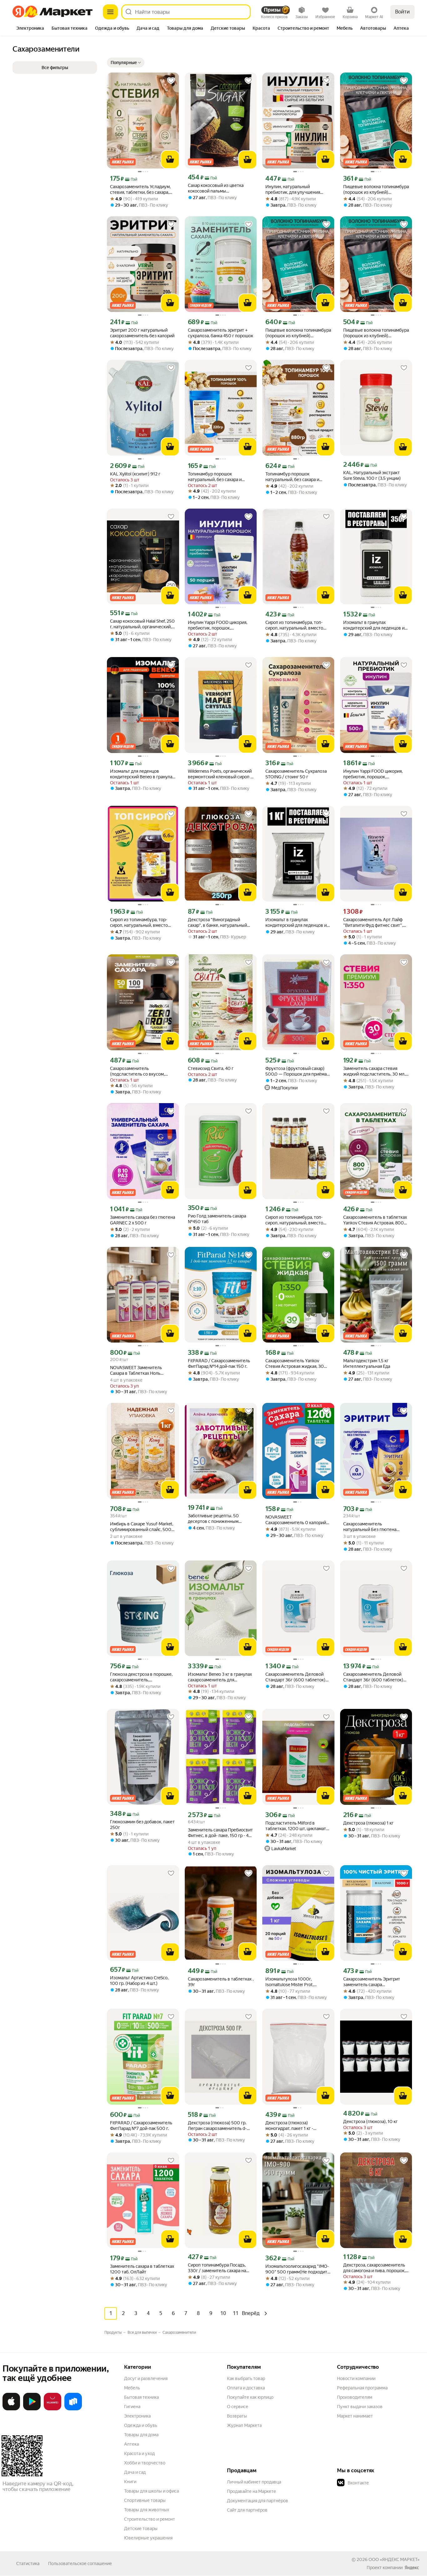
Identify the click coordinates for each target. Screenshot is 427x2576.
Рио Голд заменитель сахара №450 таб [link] (217, 1219)
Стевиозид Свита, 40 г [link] (211, 1068)
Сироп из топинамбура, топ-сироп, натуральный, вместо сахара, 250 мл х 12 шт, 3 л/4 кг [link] (296, 1220)
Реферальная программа (362, 2388)
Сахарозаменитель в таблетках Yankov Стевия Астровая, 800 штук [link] (375, 1220)
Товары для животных (147, 2510)
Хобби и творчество (145, 2463)
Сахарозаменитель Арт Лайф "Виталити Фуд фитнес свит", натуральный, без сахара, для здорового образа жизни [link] (373, 923)
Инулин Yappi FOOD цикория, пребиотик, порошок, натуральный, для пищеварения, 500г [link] (376, 774)
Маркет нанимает (355, 2416)
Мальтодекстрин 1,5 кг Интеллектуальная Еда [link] (367, 1363)
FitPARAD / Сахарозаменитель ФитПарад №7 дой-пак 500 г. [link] (141, 2126)
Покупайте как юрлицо (250, 2397)
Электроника (137, 2416)
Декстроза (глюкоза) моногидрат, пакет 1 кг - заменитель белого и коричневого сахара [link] (289, 2126)
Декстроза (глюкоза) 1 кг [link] (368, 1823)
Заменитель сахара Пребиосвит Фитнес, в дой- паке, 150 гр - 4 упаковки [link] (220, 1833)
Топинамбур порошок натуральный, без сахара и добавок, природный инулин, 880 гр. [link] (295, 477)
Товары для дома (141, 2435)
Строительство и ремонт (150, 2519)
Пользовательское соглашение (80, 2563)
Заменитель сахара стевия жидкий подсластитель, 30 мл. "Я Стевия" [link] (374, 1071)
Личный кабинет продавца (254, 2482)
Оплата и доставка (246, 2388)
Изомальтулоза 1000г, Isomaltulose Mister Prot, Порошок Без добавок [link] (289, 1982)
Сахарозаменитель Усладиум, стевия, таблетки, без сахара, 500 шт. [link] (140, 190)
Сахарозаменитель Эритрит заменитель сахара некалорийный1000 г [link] (372, 1982)
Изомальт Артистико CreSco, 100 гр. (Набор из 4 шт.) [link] (139, 1981)
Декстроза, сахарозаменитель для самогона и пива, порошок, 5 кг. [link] (376, 2268)
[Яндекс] (412, 2568)
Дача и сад (135, 2472)
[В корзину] (170, 159)
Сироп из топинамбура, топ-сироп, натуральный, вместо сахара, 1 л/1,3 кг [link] (294, 625)
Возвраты (237, 2416)
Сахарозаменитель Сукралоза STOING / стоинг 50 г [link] (296, 774)
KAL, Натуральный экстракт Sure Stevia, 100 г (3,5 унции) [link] (372, 475)
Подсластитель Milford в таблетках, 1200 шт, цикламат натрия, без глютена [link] (296, 1826)
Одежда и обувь (141, 2425)
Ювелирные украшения (148, 2538)
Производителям (355, 2397)
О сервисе (238, 2407)
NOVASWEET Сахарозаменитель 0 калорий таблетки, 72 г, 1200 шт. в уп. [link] (296, 1520)
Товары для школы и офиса (151, 2491)
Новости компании (356, 2378)
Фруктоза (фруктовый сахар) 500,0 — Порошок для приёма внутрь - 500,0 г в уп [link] (296, 1071)
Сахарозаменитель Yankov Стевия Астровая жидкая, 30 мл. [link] (295, 1364)
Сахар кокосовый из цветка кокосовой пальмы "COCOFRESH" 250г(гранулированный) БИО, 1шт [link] (218, 188)
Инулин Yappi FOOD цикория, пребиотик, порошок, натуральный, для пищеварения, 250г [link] (221, 625)
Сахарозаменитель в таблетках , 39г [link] (221, 1982)
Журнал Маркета (244, 2425)
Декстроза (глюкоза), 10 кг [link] (370, 2122)
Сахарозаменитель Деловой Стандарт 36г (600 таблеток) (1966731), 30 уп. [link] (373, 1677)
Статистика (28, 2563)
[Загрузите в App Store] (11, 2409)
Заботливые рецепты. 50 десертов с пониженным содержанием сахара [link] (213, 1519)
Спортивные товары (145, 2500)
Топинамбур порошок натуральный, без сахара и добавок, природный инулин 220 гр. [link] (217, 477)
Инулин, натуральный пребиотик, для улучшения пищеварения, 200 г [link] (293, 190)
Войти (402, 12)
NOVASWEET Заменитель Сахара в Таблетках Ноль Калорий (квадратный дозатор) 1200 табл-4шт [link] (142, 1371)
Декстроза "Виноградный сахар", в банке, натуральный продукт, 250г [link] (217, 923)
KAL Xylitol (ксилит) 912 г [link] (135, 474)
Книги (130, 2482)
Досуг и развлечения (146, 2378)
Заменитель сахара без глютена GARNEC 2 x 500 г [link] (143, 1220)
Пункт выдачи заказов (360, 2407)
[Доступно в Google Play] (32, 2409)
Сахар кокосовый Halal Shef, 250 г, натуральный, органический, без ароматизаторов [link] (142, 624)
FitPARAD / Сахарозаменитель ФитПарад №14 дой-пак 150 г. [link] (219, 1363)
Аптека (131, 2444)
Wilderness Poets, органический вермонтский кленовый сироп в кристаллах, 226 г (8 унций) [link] (220, 774)
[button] (126, 63)
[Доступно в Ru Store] (73, 2409)
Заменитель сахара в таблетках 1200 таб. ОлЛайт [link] (142, 2269)
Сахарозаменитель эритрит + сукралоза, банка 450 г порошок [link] (221, 333)
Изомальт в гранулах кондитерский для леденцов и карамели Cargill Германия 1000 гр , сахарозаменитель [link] (376, 625)
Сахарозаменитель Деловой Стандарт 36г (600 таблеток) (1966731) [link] (295, 1677)
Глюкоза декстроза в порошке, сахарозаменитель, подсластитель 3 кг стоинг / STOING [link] (141, 1677)
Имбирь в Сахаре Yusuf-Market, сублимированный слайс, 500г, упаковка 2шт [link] (142, 1527)
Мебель (132, 2388)
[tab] (30, 29)
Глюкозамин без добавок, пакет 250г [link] (142, 1825)
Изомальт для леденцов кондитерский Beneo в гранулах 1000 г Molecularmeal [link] (142, 774)
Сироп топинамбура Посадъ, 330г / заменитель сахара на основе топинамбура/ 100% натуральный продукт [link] (217, 2268)
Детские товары (141, 2528)
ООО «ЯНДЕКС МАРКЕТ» (394, 2559)
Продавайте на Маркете (251, 2491)
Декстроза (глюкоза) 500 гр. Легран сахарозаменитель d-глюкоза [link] (217, 2126)
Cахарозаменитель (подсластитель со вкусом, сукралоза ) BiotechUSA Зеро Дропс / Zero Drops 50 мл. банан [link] (143, 1071)
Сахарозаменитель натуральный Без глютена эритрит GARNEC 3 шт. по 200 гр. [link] (374, 1527)
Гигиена (132, 2407)
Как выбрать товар (246, 2378)
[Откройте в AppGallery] (53, 2409)
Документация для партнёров (258, 2501)
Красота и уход (139, 2453)
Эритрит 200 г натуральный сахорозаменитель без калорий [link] (142, 333)
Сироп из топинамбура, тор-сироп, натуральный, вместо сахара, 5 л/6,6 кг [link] (139, 923)
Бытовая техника (141, 2397)
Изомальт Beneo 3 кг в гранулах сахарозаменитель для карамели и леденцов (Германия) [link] (220, 1677)
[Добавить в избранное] (171, 81)
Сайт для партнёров (247, 2510)
